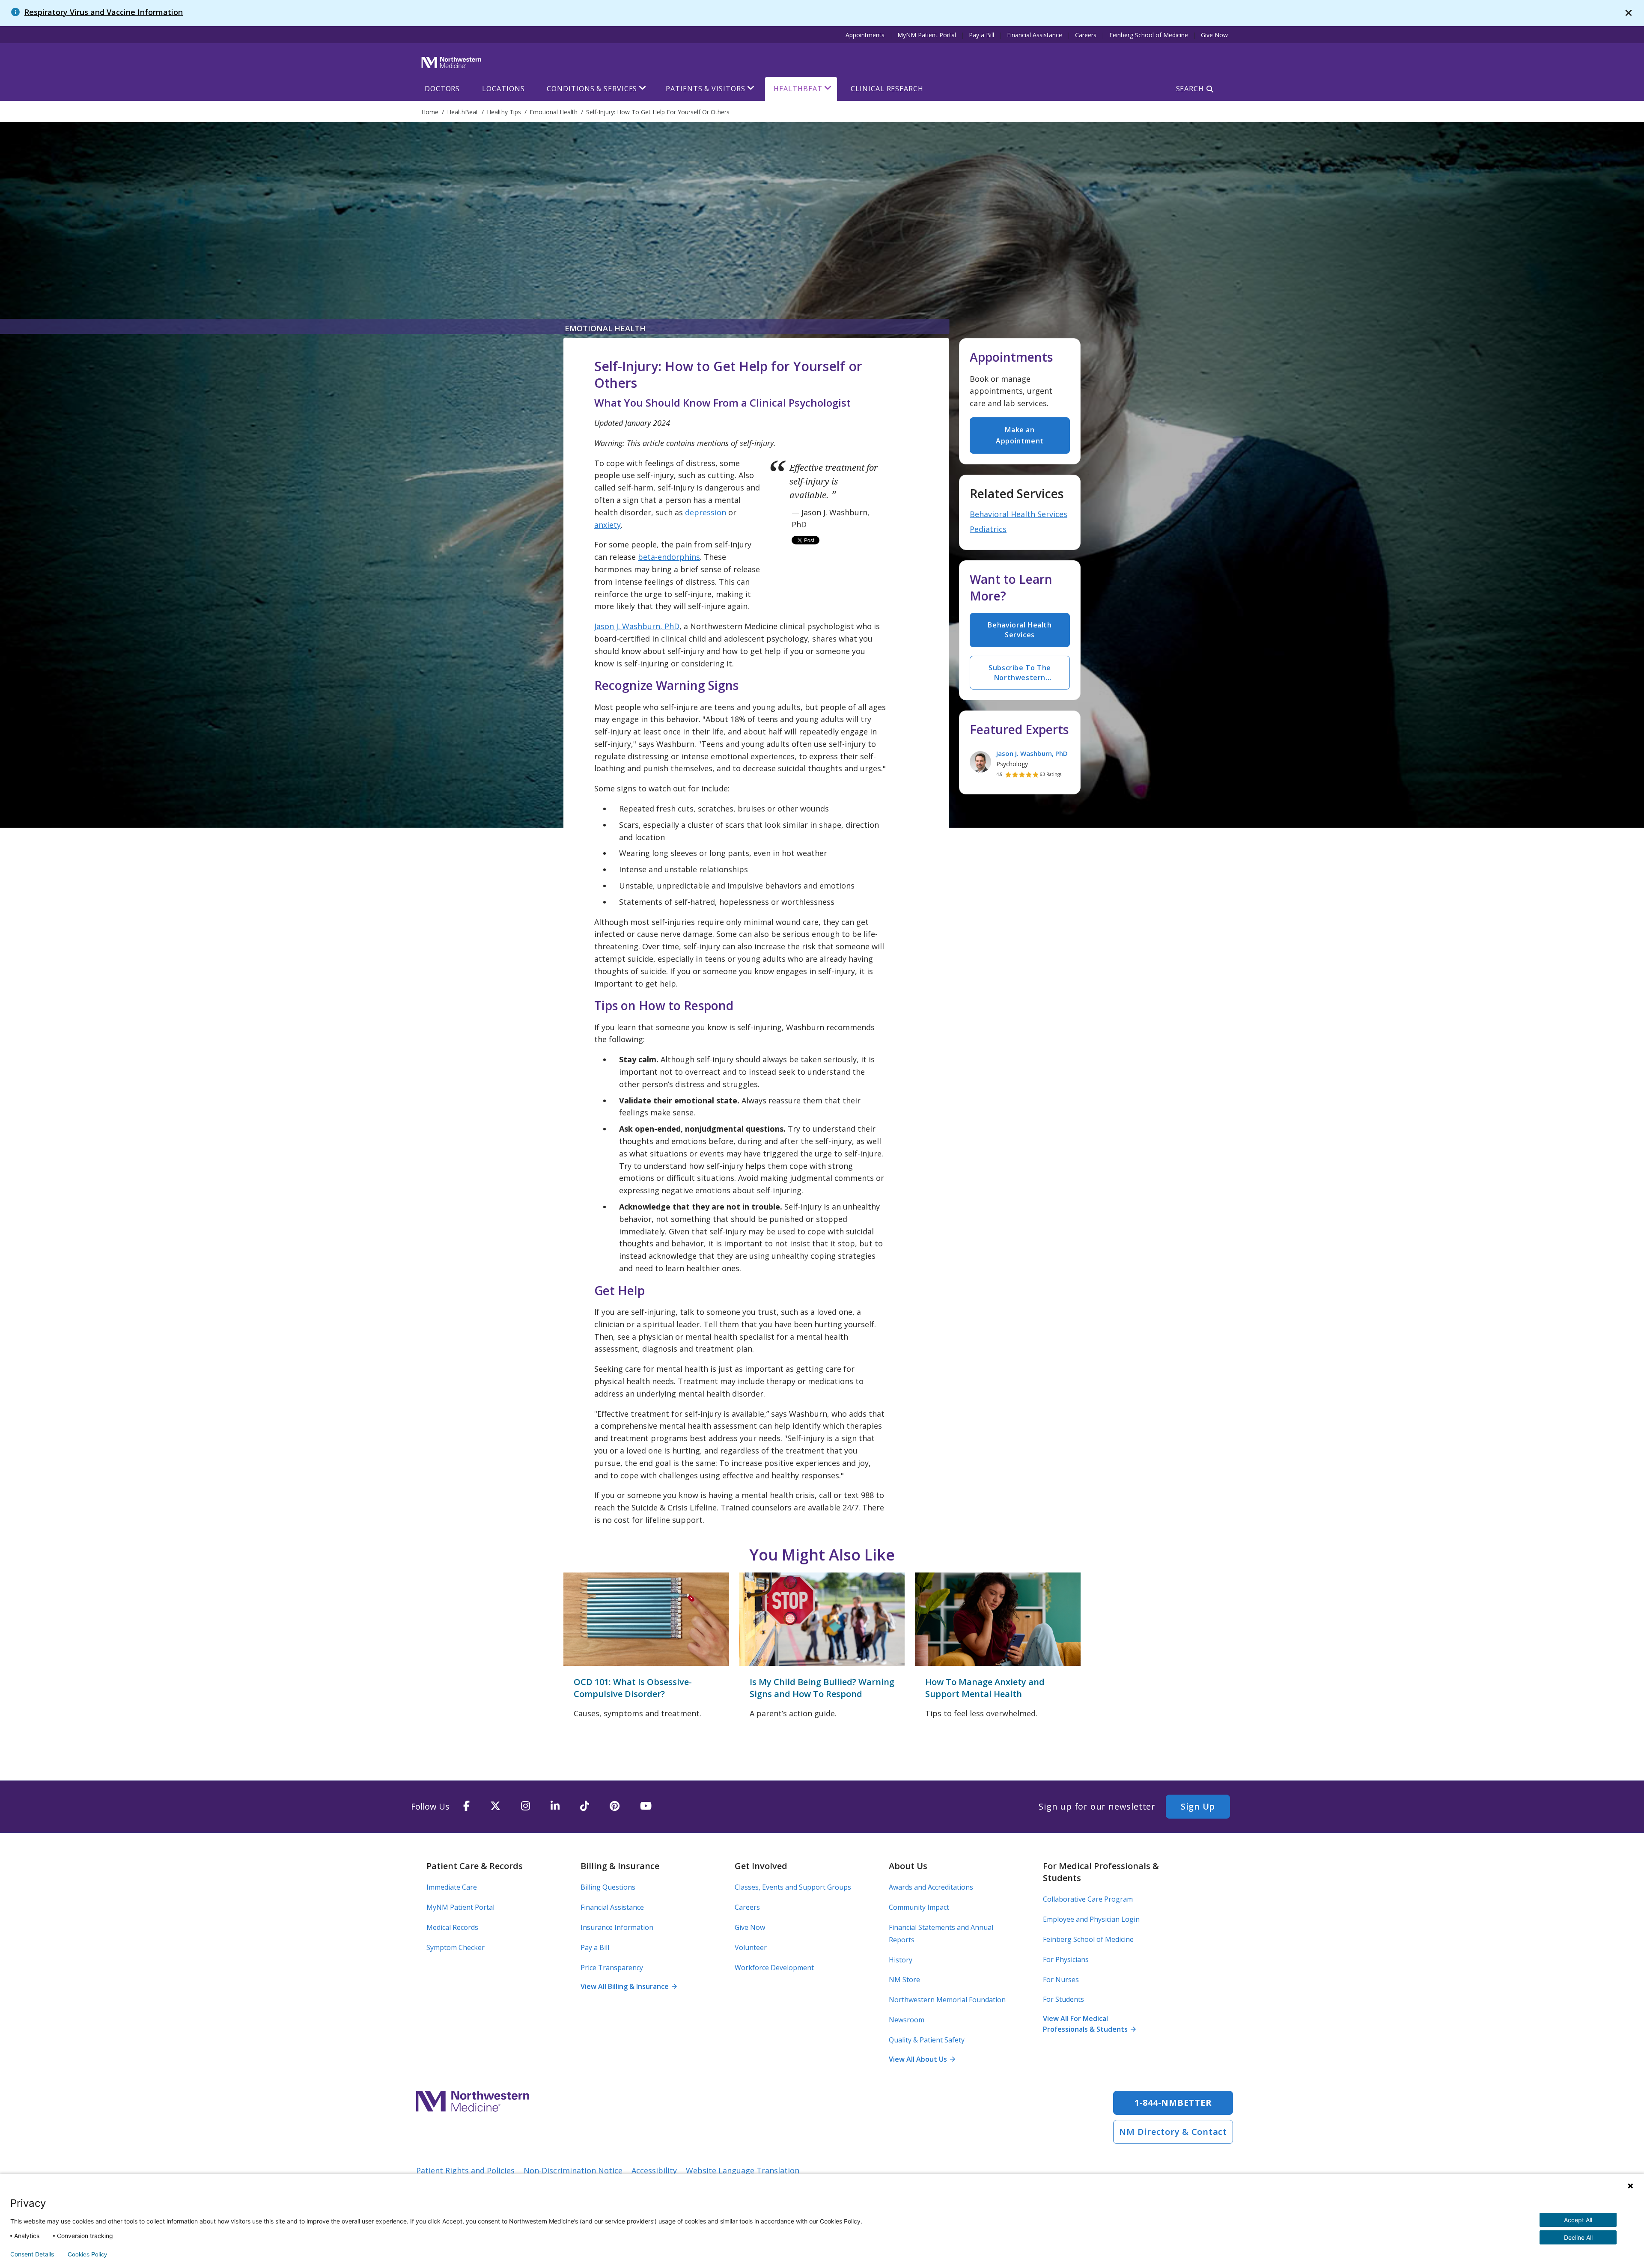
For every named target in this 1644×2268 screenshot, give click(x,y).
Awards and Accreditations (931, 1887)
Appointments (865, 35)
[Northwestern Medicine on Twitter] (495, 1806)
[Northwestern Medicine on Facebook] (466, 1806)
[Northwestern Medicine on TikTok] (585, 1806)
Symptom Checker (456, 1947)
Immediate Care (452, 1887)
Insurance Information (617, 1927)
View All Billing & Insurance (628, 1986)
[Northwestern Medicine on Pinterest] (615, 1806)
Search (1190, 89)
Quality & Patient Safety (927, 2040)
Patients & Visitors (705, 89)
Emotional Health (605, 328)
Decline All (1578, 2237)
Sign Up (1198, 1806)
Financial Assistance (1035, 35)
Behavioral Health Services (1019, 514)
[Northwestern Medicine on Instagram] (526, 1806)
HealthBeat (798, 89)
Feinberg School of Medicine (1149, 35)
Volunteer (751, 1947)
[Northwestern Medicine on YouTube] (646, 1806)
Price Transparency (612, 1968)
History (901, 1960)
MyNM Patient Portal (927, 35)
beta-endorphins (669, 557)
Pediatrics (988, 529)
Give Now (1214, 35)
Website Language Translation (743, 2170)
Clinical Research (887, 89)
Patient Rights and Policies (465, 2170)
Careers (1086, 35)
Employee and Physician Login (1091, 1919)
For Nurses (1061, 1980)
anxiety (608, 525)
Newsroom (907, 2020)
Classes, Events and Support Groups (793, 1887)
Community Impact (919, 1907)
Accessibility (654, 2170)
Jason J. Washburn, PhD (637, 626)
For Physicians (1066, 1959)
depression (706, 512)
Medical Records (452, 1927)
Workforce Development (774, 1968)
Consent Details (32, 2254)
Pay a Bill (981, 35)
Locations (503, 89)
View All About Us (922, 2059)
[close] (1629, 13)
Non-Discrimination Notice (573, 2170)
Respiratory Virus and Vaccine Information (104, 12)
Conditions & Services (592, 89)
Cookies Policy (87, 2254)
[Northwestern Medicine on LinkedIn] (555, 1806)
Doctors (442, 89)
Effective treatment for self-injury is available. (834, 482)
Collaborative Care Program (1088, 1899)
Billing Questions (608, 1887)
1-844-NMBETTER (1173, 2103)
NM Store (904, 1980)
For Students (1063, 1999)
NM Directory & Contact (1173, 2132)
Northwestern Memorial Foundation (947, 2000)
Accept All (1578, 2220)
